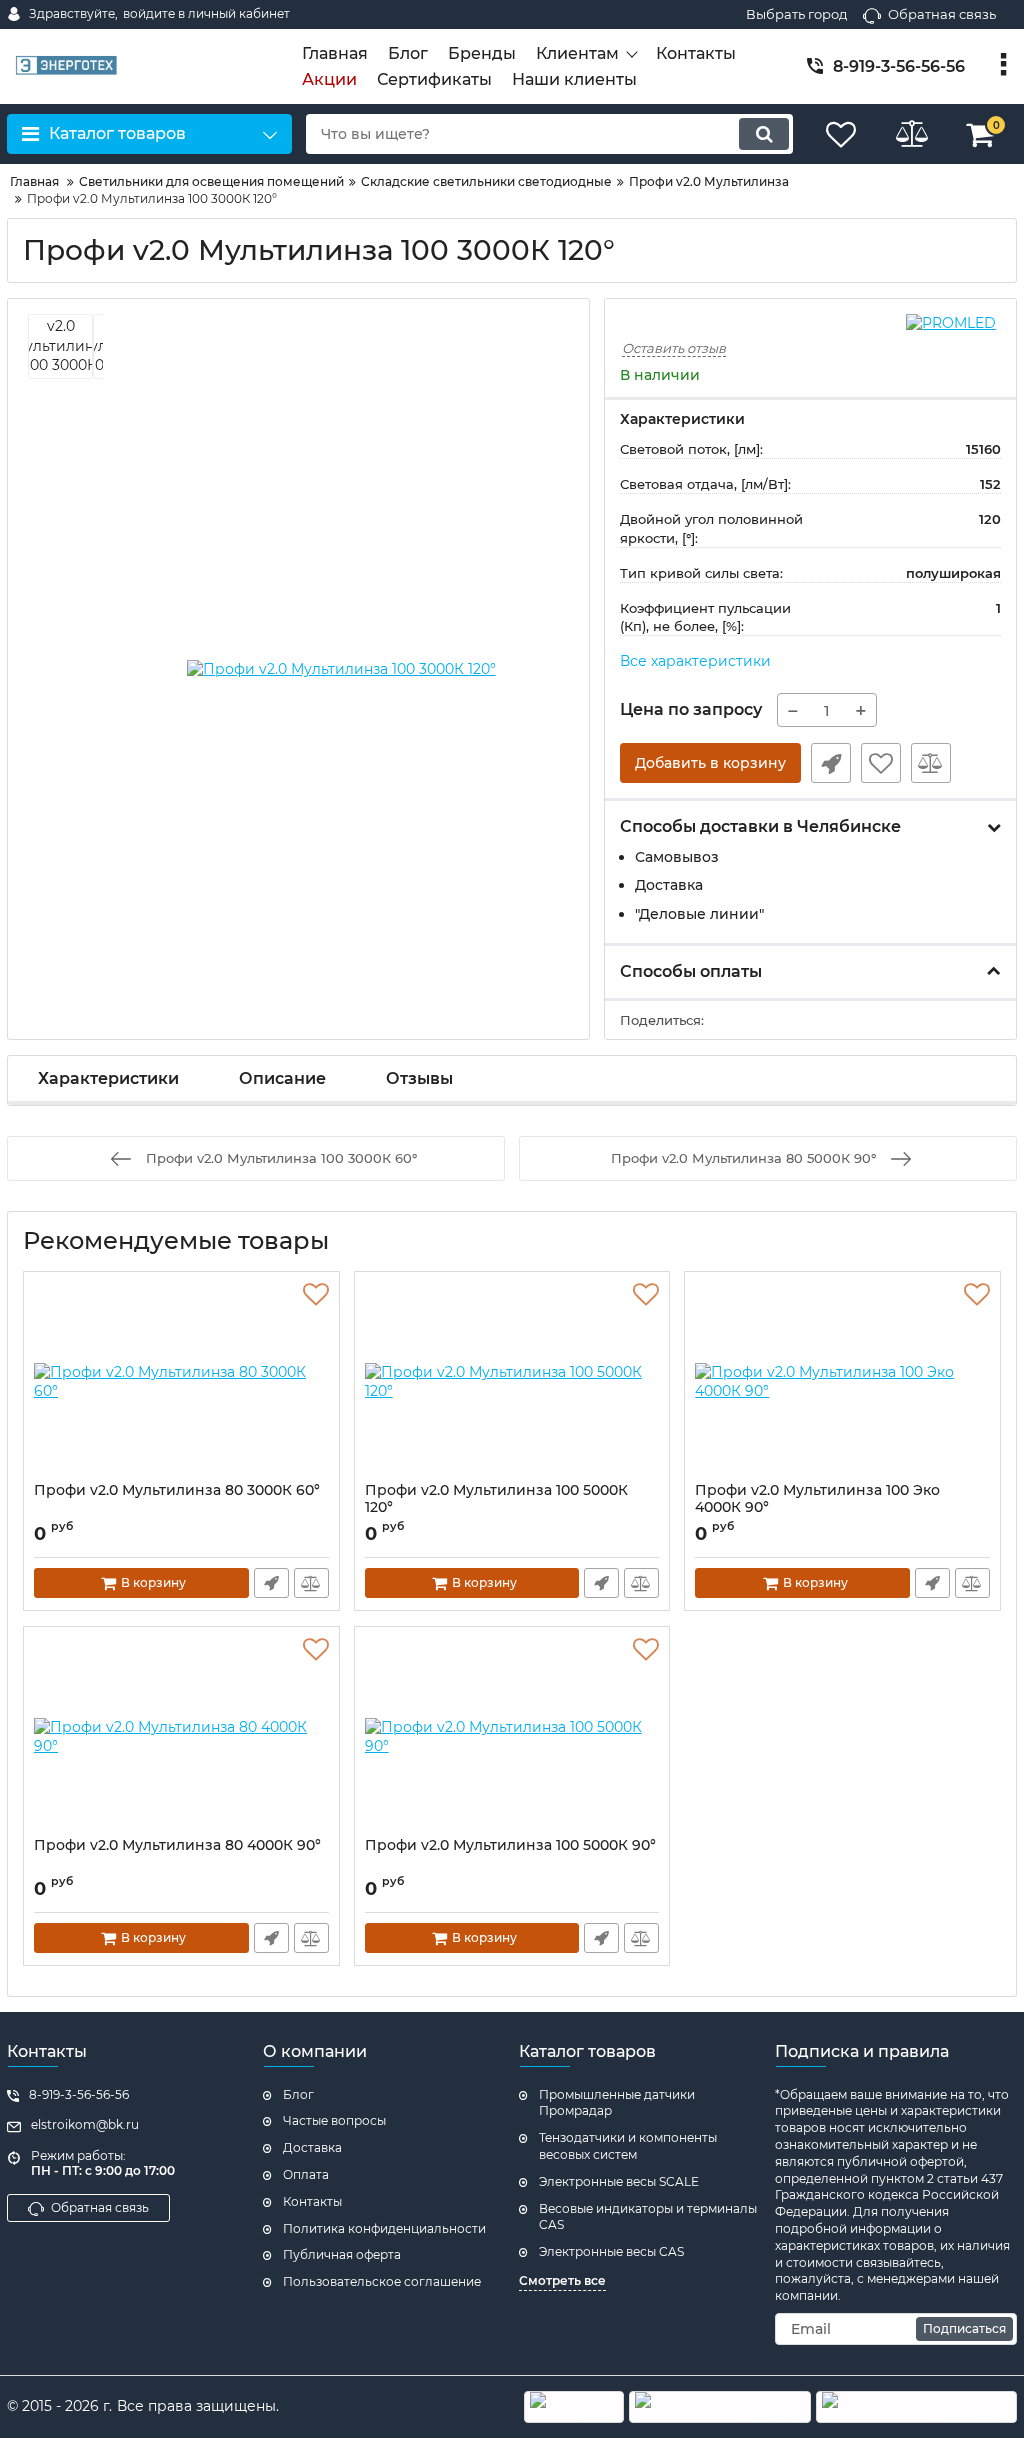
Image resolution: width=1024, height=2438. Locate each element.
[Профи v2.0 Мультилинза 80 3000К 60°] (181, 1382)
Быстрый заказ (831, 763)
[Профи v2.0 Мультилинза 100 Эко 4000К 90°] (842, 1382)
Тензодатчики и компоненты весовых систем (628, 2146)
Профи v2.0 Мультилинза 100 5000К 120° (496, 1499)
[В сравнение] (931, 763)
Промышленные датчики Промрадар (617, 2103)
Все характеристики (695, 661)
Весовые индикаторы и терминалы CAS (648, 2217)
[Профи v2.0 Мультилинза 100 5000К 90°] (512, 1737)
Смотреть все (562, 2280)
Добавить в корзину (710, 763)
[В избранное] (881, 763)
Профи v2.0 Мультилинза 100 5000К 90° (510, 1845)
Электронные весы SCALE (619, 2181)
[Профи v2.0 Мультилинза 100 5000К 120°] (512, 1382)
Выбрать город (796, 14)
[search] (764, 134)
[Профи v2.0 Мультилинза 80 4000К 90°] (181, 1737)
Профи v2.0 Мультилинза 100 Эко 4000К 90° (817, 1499)
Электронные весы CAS (611, 2251)
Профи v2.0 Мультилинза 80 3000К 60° (177, 1490)
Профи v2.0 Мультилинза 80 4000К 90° (177, 1845)
